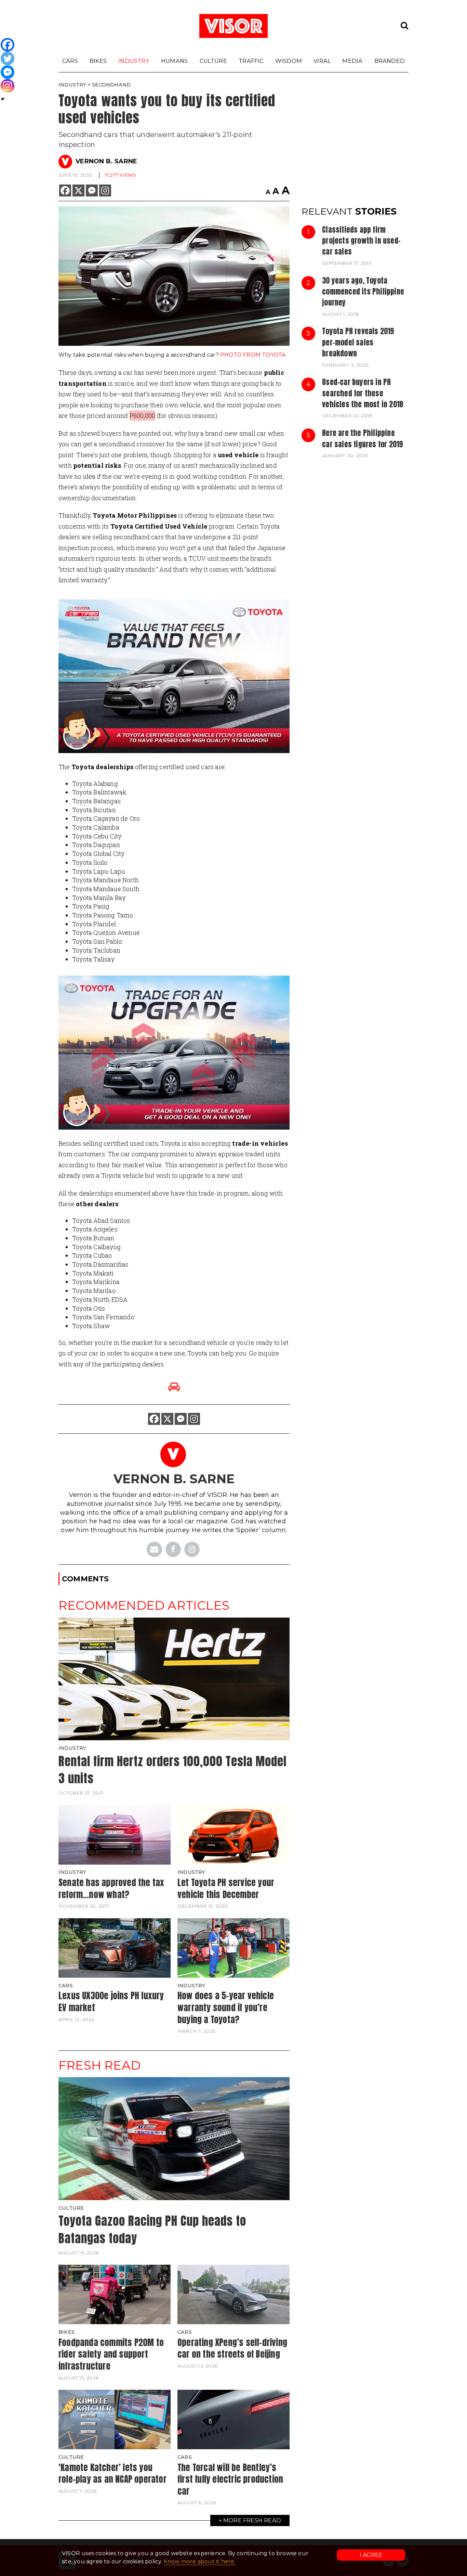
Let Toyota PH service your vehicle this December (226, 1888)
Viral (322, 61)
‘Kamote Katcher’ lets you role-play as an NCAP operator (112, 2473)
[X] (78, 190)
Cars (70, 61)
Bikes (98, 61)
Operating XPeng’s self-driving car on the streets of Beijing (232, 2348)
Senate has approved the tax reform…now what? (111, 1888)
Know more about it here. (200, 2561)
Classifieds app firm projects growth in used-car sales (361, 241)
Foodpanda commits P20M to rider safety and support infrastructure (111, 2354)
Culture (213, 61)
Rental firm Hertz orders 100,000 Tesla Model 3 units (172, 1770)
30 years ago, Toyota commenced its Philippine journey (363, 292)
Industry (134, 61)
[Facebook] (65, 190)
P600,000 (143, 415)
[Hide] (3, 99)
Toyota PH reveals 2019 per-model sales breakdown (358, 342)
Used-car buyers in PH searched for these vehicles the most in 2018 (363, 393)
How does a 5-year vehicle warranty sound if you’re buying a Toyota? (226, 2007)
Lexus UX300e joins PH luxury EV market (111, 2001)
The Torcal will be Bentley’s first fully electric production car (230, 2479)
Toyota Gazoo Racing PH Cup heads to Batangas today (152, 2230)
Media (352, 61)
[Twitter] (8, 58)
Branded (390, 61)
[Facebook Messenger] (92, 190)
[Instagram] (105, 190)
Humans (174, 61)
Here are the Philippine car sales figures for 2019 (362, 438)
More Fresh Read (252, 2520)
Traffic (251, 61)
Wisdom (289, 61)
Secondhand (111, 85)
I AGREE (371, 2555)
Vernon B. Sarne (106, 161)
